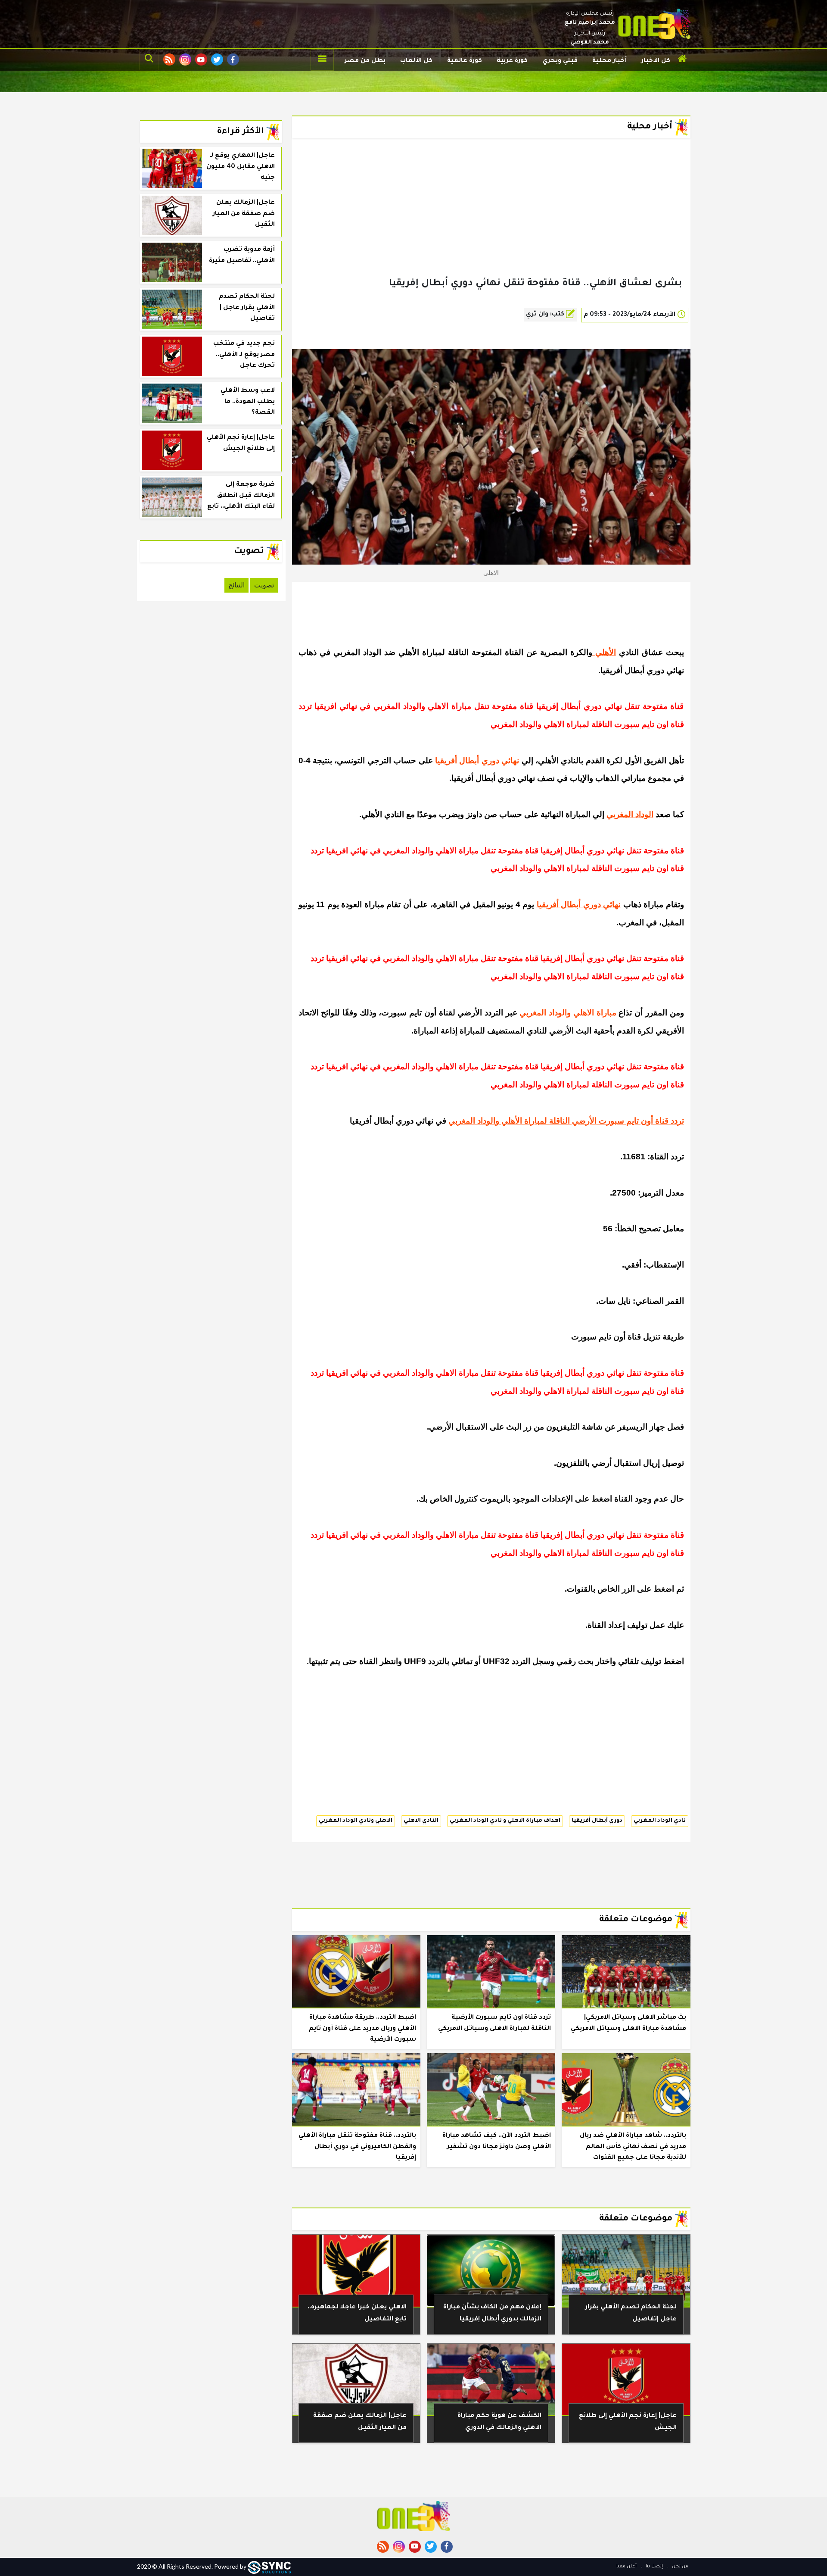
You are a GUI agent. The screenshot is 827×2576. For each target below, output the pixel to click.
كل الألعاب (416, 61)
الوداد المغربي (630, 814)
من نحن (679, 2567)
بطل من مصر (365, 61)
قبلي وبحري (560, 61)
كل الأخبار (656, 61)
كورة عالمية (465, 61)
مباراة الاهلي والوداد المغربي (568, 1013)
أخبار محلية (609, 61)
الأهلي (604, 652)
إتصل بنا (654, 2567)
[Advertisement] (491, 222)
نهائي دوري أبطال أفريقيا (477, 760)
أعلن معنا (626, 2567)
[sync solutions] (269, 2566)
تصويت (264, 585)
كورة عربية (512, 61)
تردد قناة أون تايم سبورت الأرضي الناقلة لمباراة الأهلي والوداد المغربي (566, 1121)
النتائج (236, 585)
